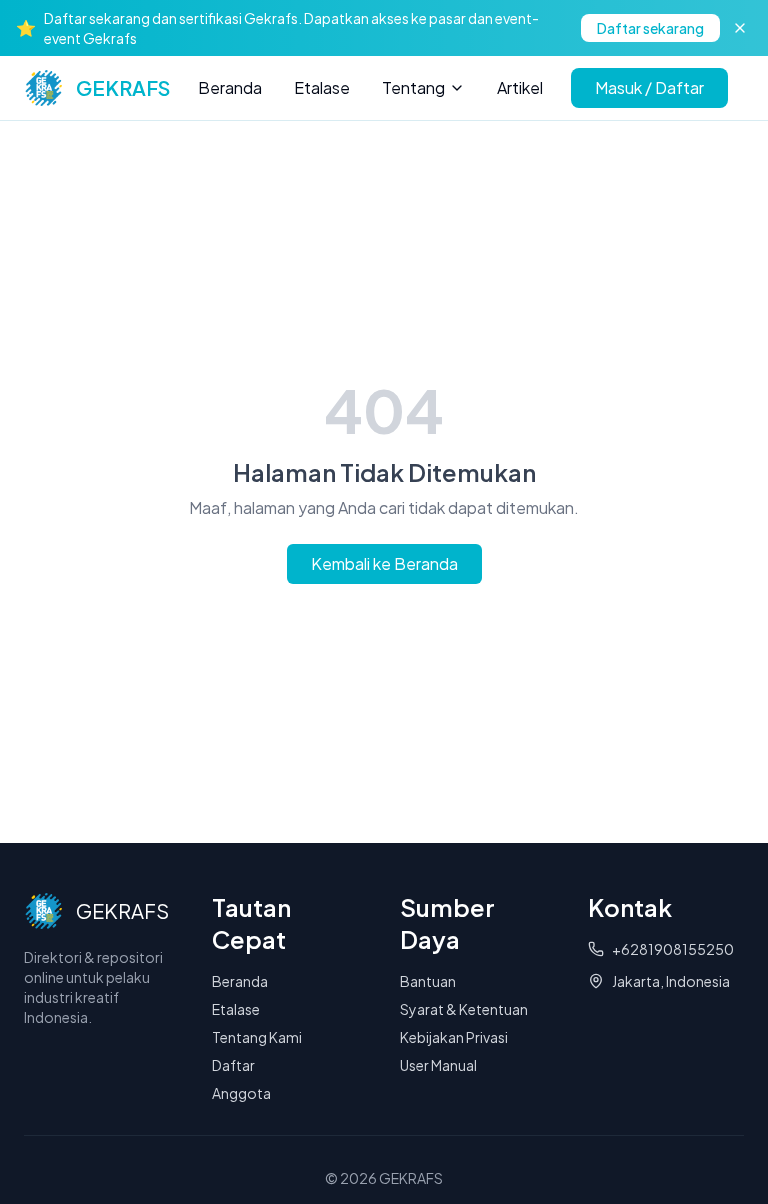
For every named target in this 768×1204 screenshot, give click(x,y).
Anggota (241, 1093)
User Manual (438, 1065)
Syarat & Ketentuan (464, 1009)
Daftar (233, 1065)
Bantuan (428, 981)
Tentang (413, 87)
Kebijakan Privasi (454, 1037)
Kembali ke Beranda (384, 563)
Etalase (322, 87)
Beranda (230, 87)
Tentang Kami (257, 1037)
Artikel (520, 87)
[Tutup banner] (740, 28)
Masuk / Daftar (649, 87)
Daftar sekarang (650, 28)
